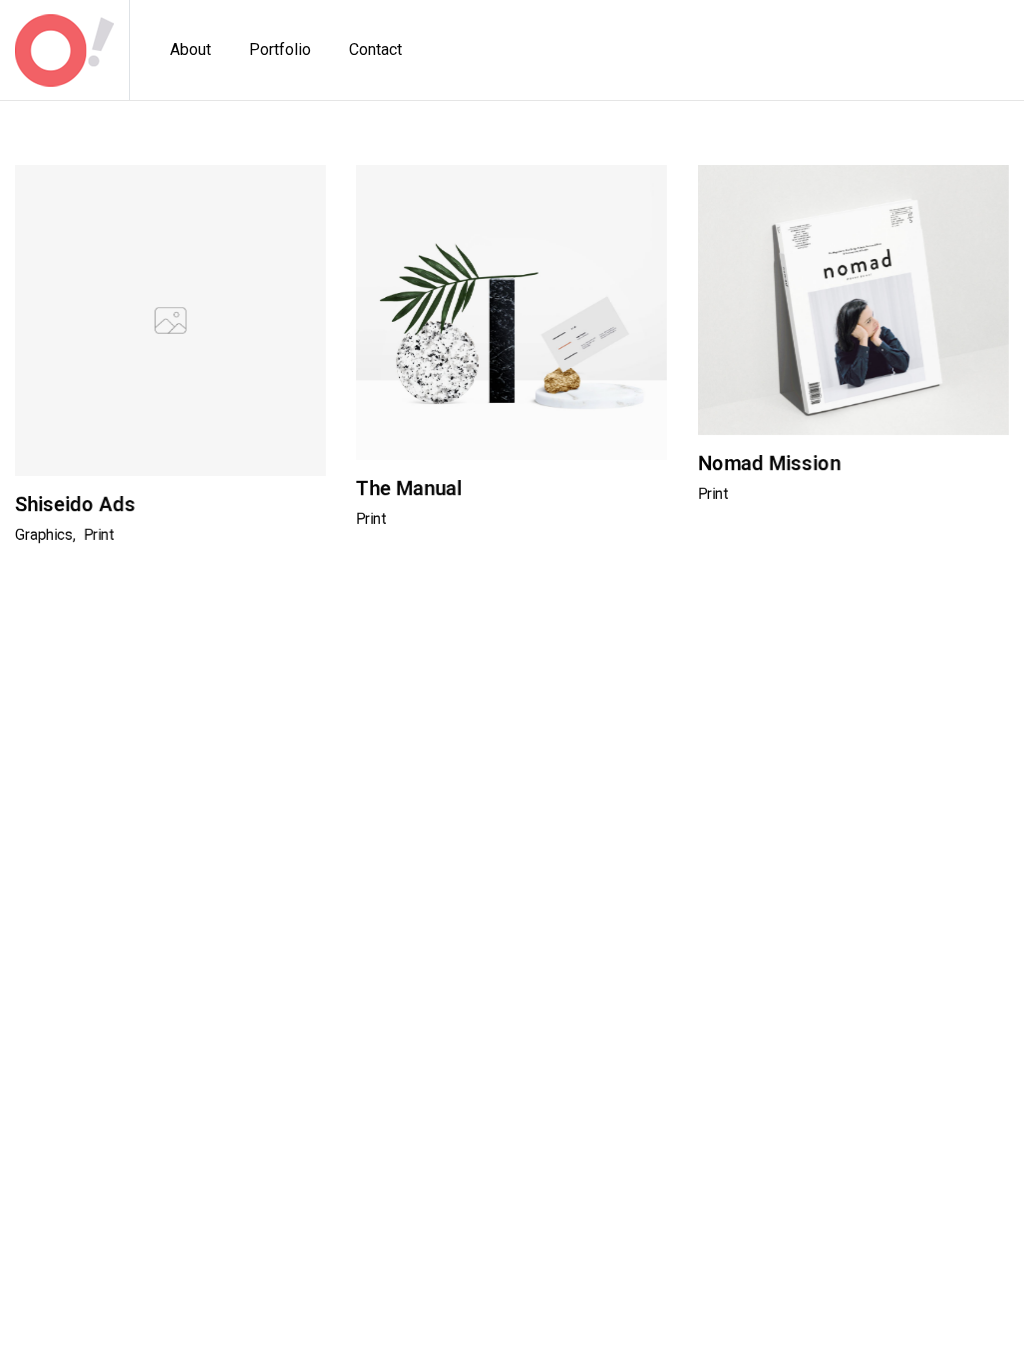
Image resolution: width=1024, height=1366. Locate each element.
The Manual (409, 488)
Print (99, 535)
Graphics (44, 535)
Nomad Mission (769, 463)
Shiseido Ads (75, 504)
